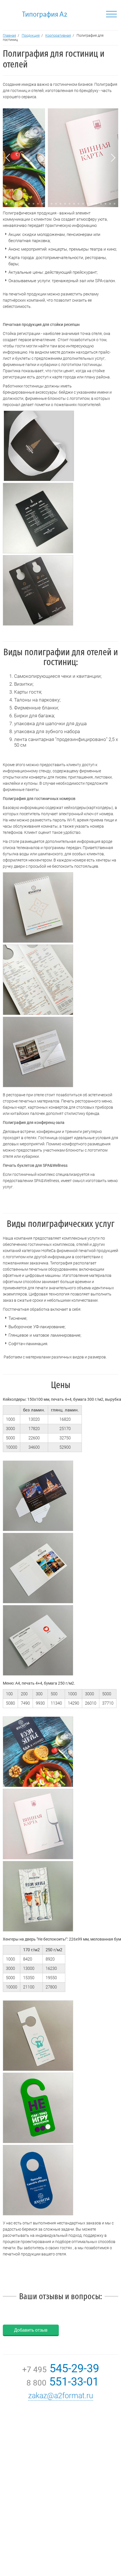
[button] (15, 204)
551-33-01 (61, 2382)
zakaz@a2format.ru (61, 2396)
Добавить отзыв (31, 2330)
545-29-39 (61, 2368)
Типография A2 (45, 14)
